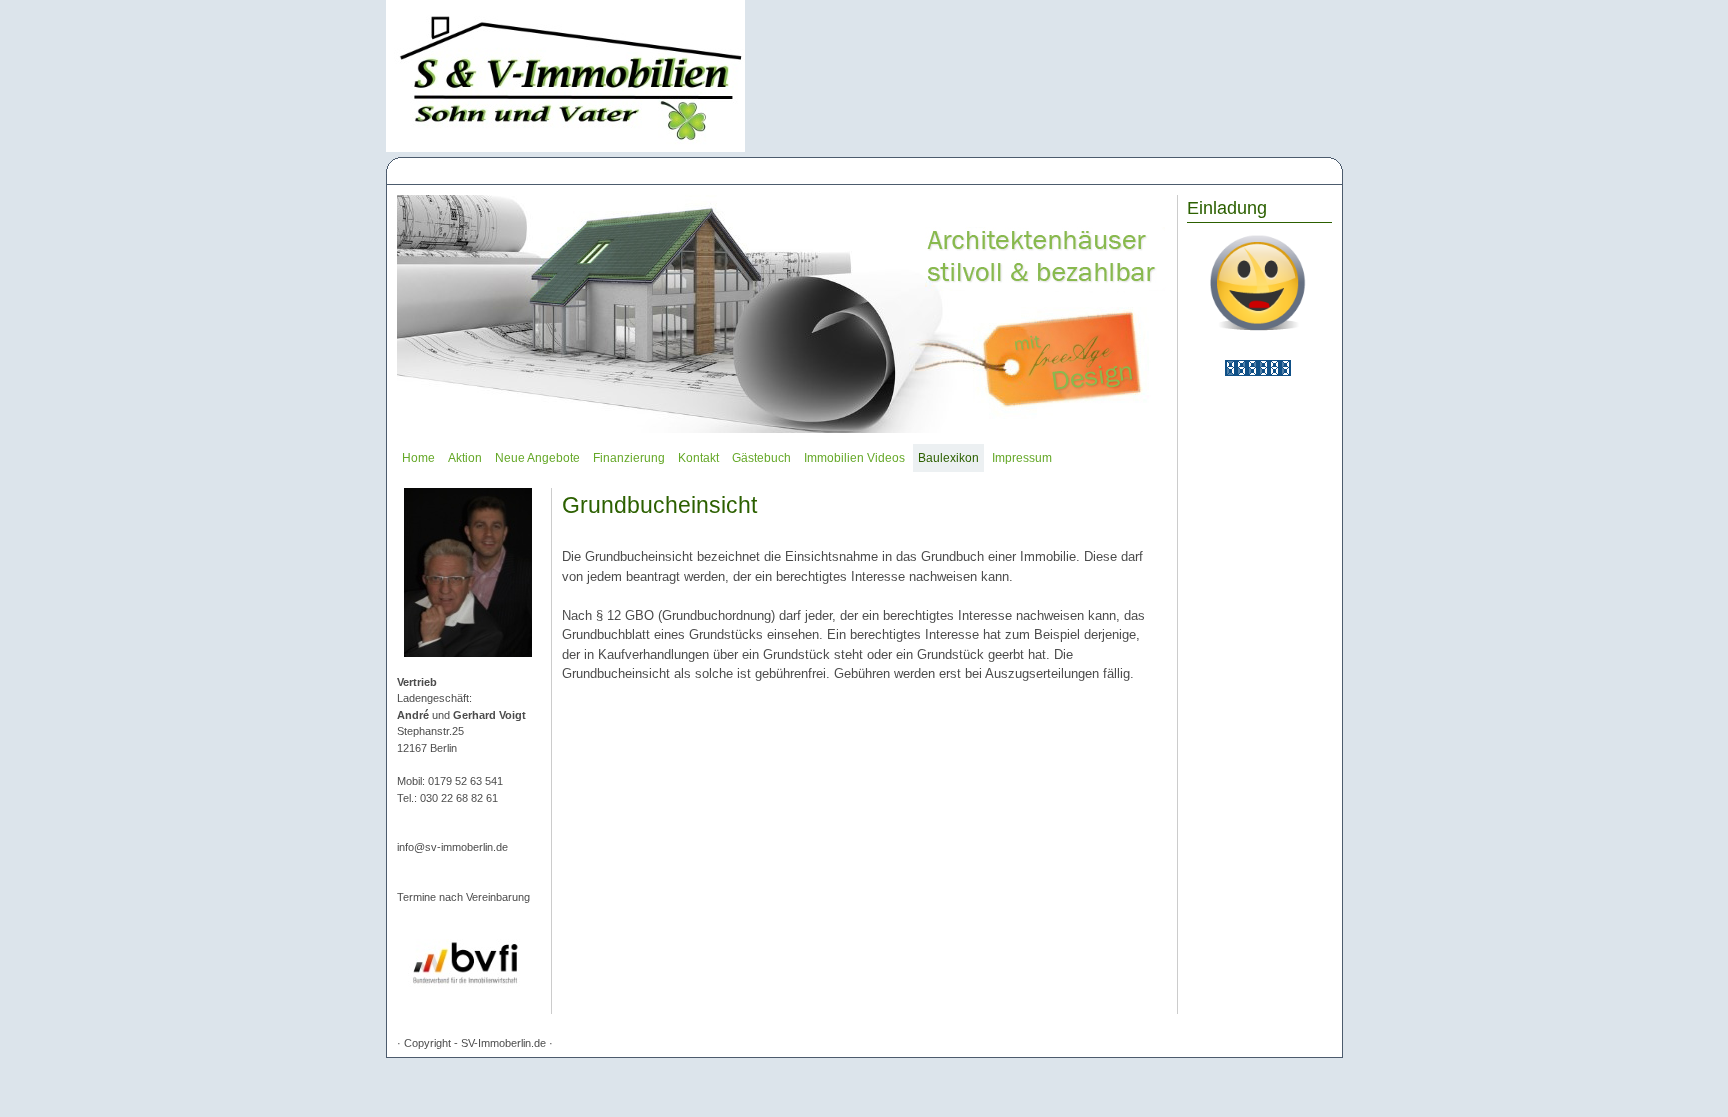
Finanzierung (629, 458)
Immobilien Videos (854, 458)
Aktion (465, 458)
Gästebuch (761, 458)
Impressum (1022, 458)
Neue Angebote (537, 458)
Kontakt (698, 458)
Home (418, 458)
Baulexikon (948, 458)
